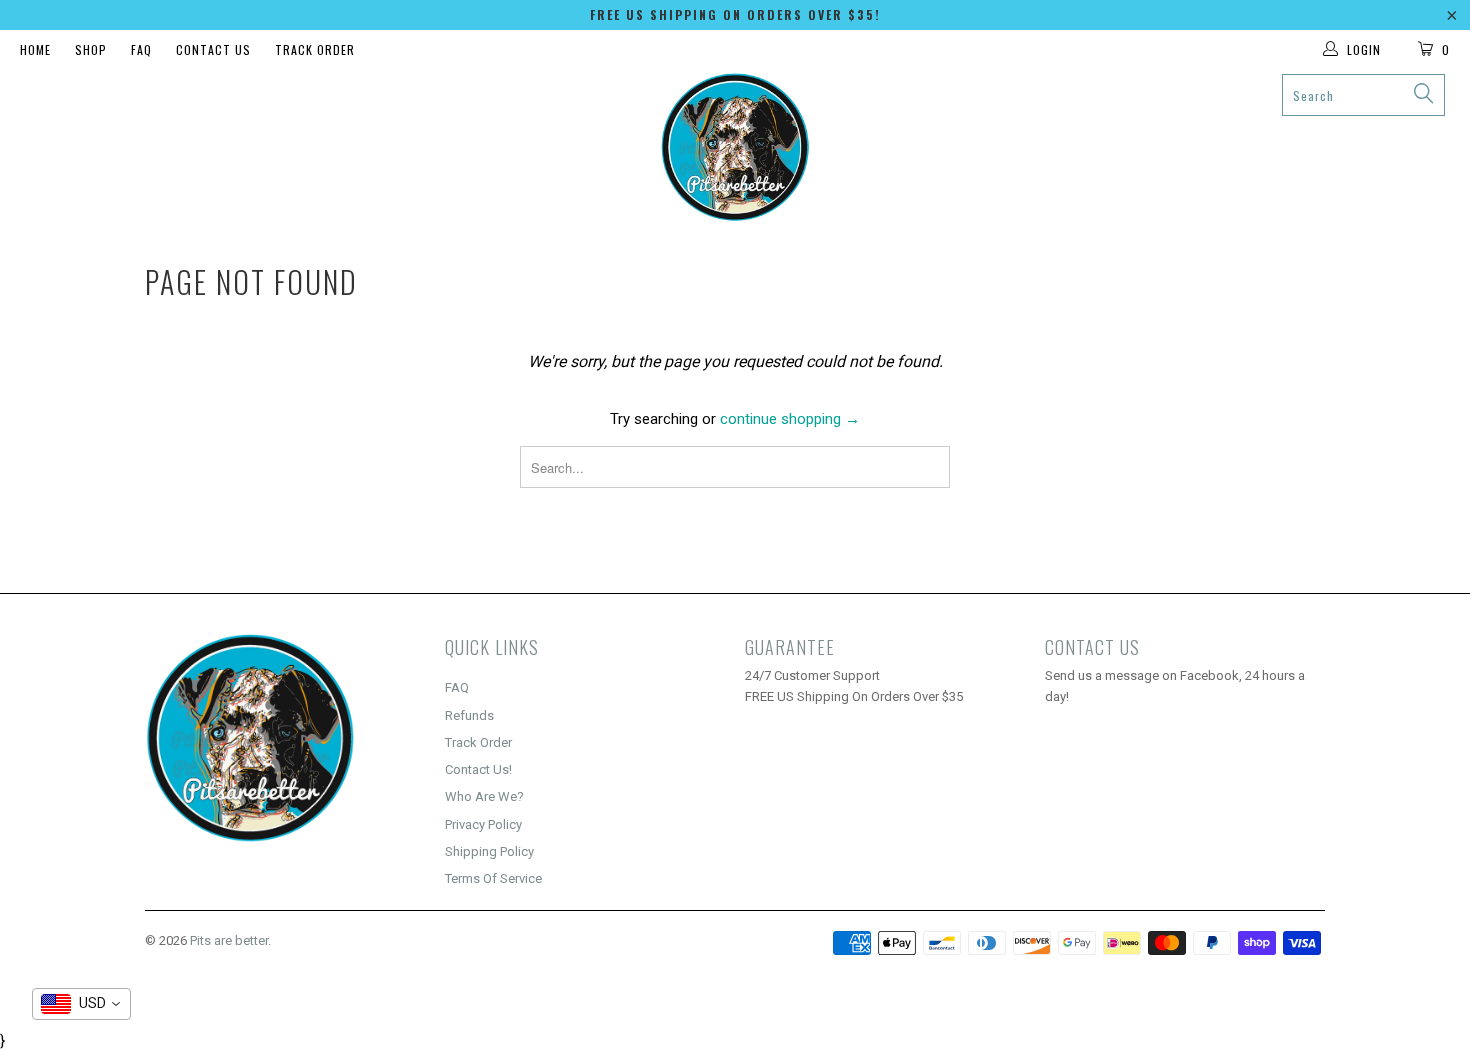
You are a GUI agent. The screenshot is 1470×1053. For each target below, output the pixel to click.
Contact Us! (478, 769)
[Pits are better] (734, 147)
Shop (91, 49)
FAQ (141, 49)
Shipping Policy (489, 851)
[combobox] (81, 1004)
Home (35, 49)
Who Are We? (484, 796)
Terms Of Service (493, 878)
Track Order (315, 49)
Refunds (469, 715)
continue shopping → (790, 419)
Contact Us (213, 49)
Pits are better (229, 940)
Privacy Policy (483, 824)
